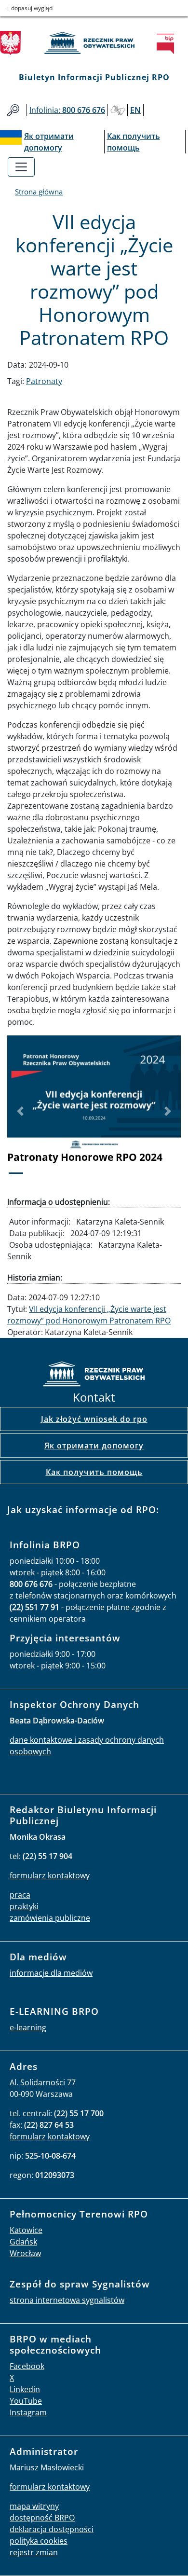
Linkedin (25, 2389)
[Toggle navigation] (21, 167)
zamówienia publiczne (50, 1918)
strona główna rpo (94, 1375)
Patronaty (44, 381)
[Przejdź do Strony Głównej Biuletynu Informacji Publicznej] (168, 44)
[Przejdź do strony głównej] (94, 43)
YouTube (26, 2401)
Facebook (27, 2366)
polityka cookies (39, 2541)
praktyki (24, 1906)
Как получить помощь (94, 1472)
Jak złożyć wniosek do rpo (94, 1419)
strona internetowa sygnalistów (67, 2300)
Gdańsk (23, 2242)
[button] (20, 1111)
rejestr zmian (34, 2552)
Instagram (28, 2412)
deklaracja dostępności (52, 2529)
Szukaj (13, 110)
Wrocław (25, 2253)
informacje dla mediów (51, 1973)
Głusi (118, 110)
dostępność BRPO (42, 2518)
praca (20, 1895)
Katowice (26, 2230)
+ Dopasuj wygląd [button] (29, 8)
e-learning (28, 2027)
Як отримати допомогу (94, 1446)
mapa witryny (34, 2506)
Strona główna (39, 192)
